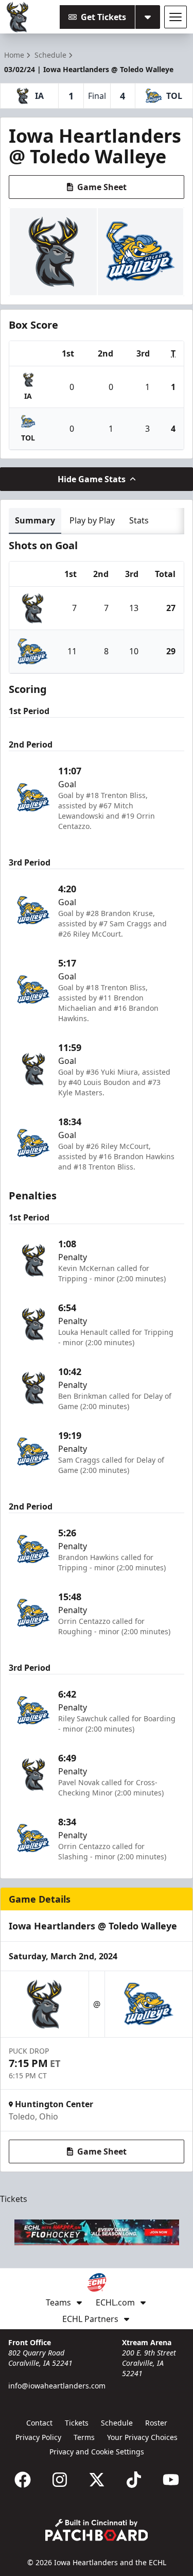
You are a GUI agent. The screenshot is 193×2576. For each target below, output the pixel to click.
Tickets (14, 2199)
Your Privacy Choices (142, 2437)
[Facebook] (23, 2480)
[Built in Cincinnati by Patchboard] (97, 2530)
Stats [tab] (139, 520)
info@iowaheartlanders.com (57, 2386)
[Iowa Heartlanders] (18, 17)
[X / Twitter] (97, 2480)
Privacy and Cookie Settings (97, 2452)
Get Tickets (103, 17)
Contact (39, 2423)
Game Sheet (102, 187)
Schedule (117, 2423)
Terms (84, 2437)
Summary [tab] (35, 520)
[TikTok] (134, 2480)
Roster (156, 2423)
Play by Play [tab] (92, 520)
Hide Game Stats (92, 479)
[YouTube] (171, 2480)
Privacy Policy (38, 2437)
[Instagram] (60, 2480)
